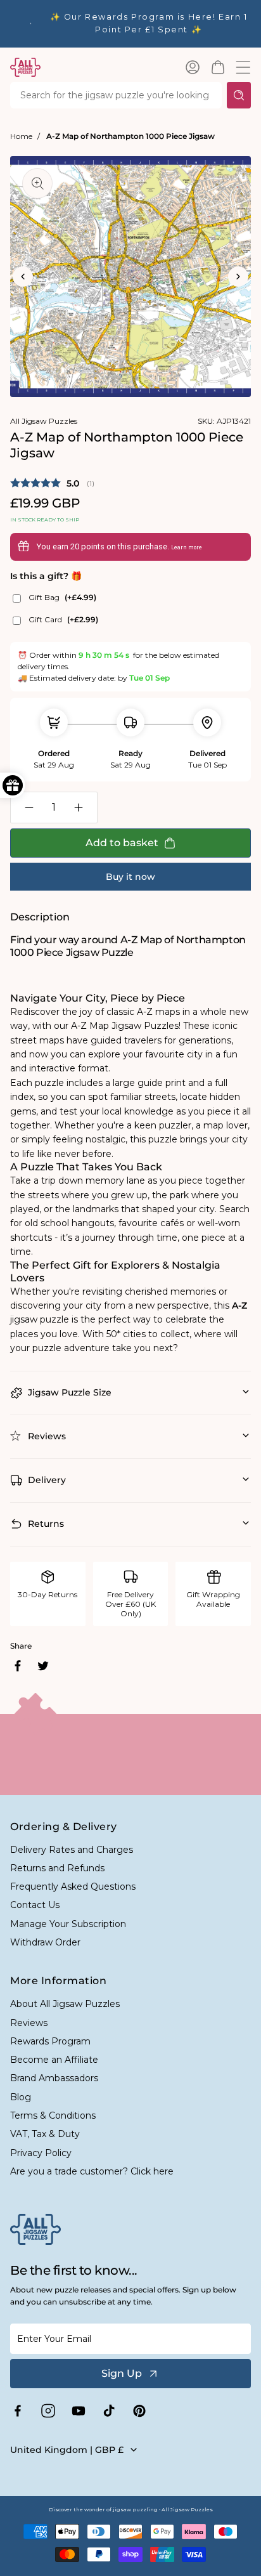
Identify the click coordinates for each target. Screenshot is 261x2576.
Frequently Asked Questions (73, 1886)
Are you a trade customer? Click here (92, 2171)
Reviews (29, 2023)
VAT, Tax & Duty (45, 2134)
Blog (21, 2097)
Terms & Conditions (53, 2115)
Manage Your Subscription (68, 1924)
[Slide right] (238, 277)
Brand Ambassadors (54, 2078)
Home (21, 136)
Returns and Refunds (57, 1868)
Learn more (187, 547)
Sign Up (122, 2373)
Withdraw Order (45, 1942)
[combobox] (116, 95)
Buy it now (130, 877)
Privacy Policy (41, 2153)
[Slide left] (23, 277)
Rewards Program (50, 2041)
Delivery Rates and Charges (72, 1850)
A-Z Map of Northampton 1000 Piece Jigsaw (130, 136)
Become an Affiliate (54, 2060)
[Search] (239, 95)
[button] (218, 67)
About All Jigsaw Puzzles (65, 2004)
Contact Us (35, 1905)
